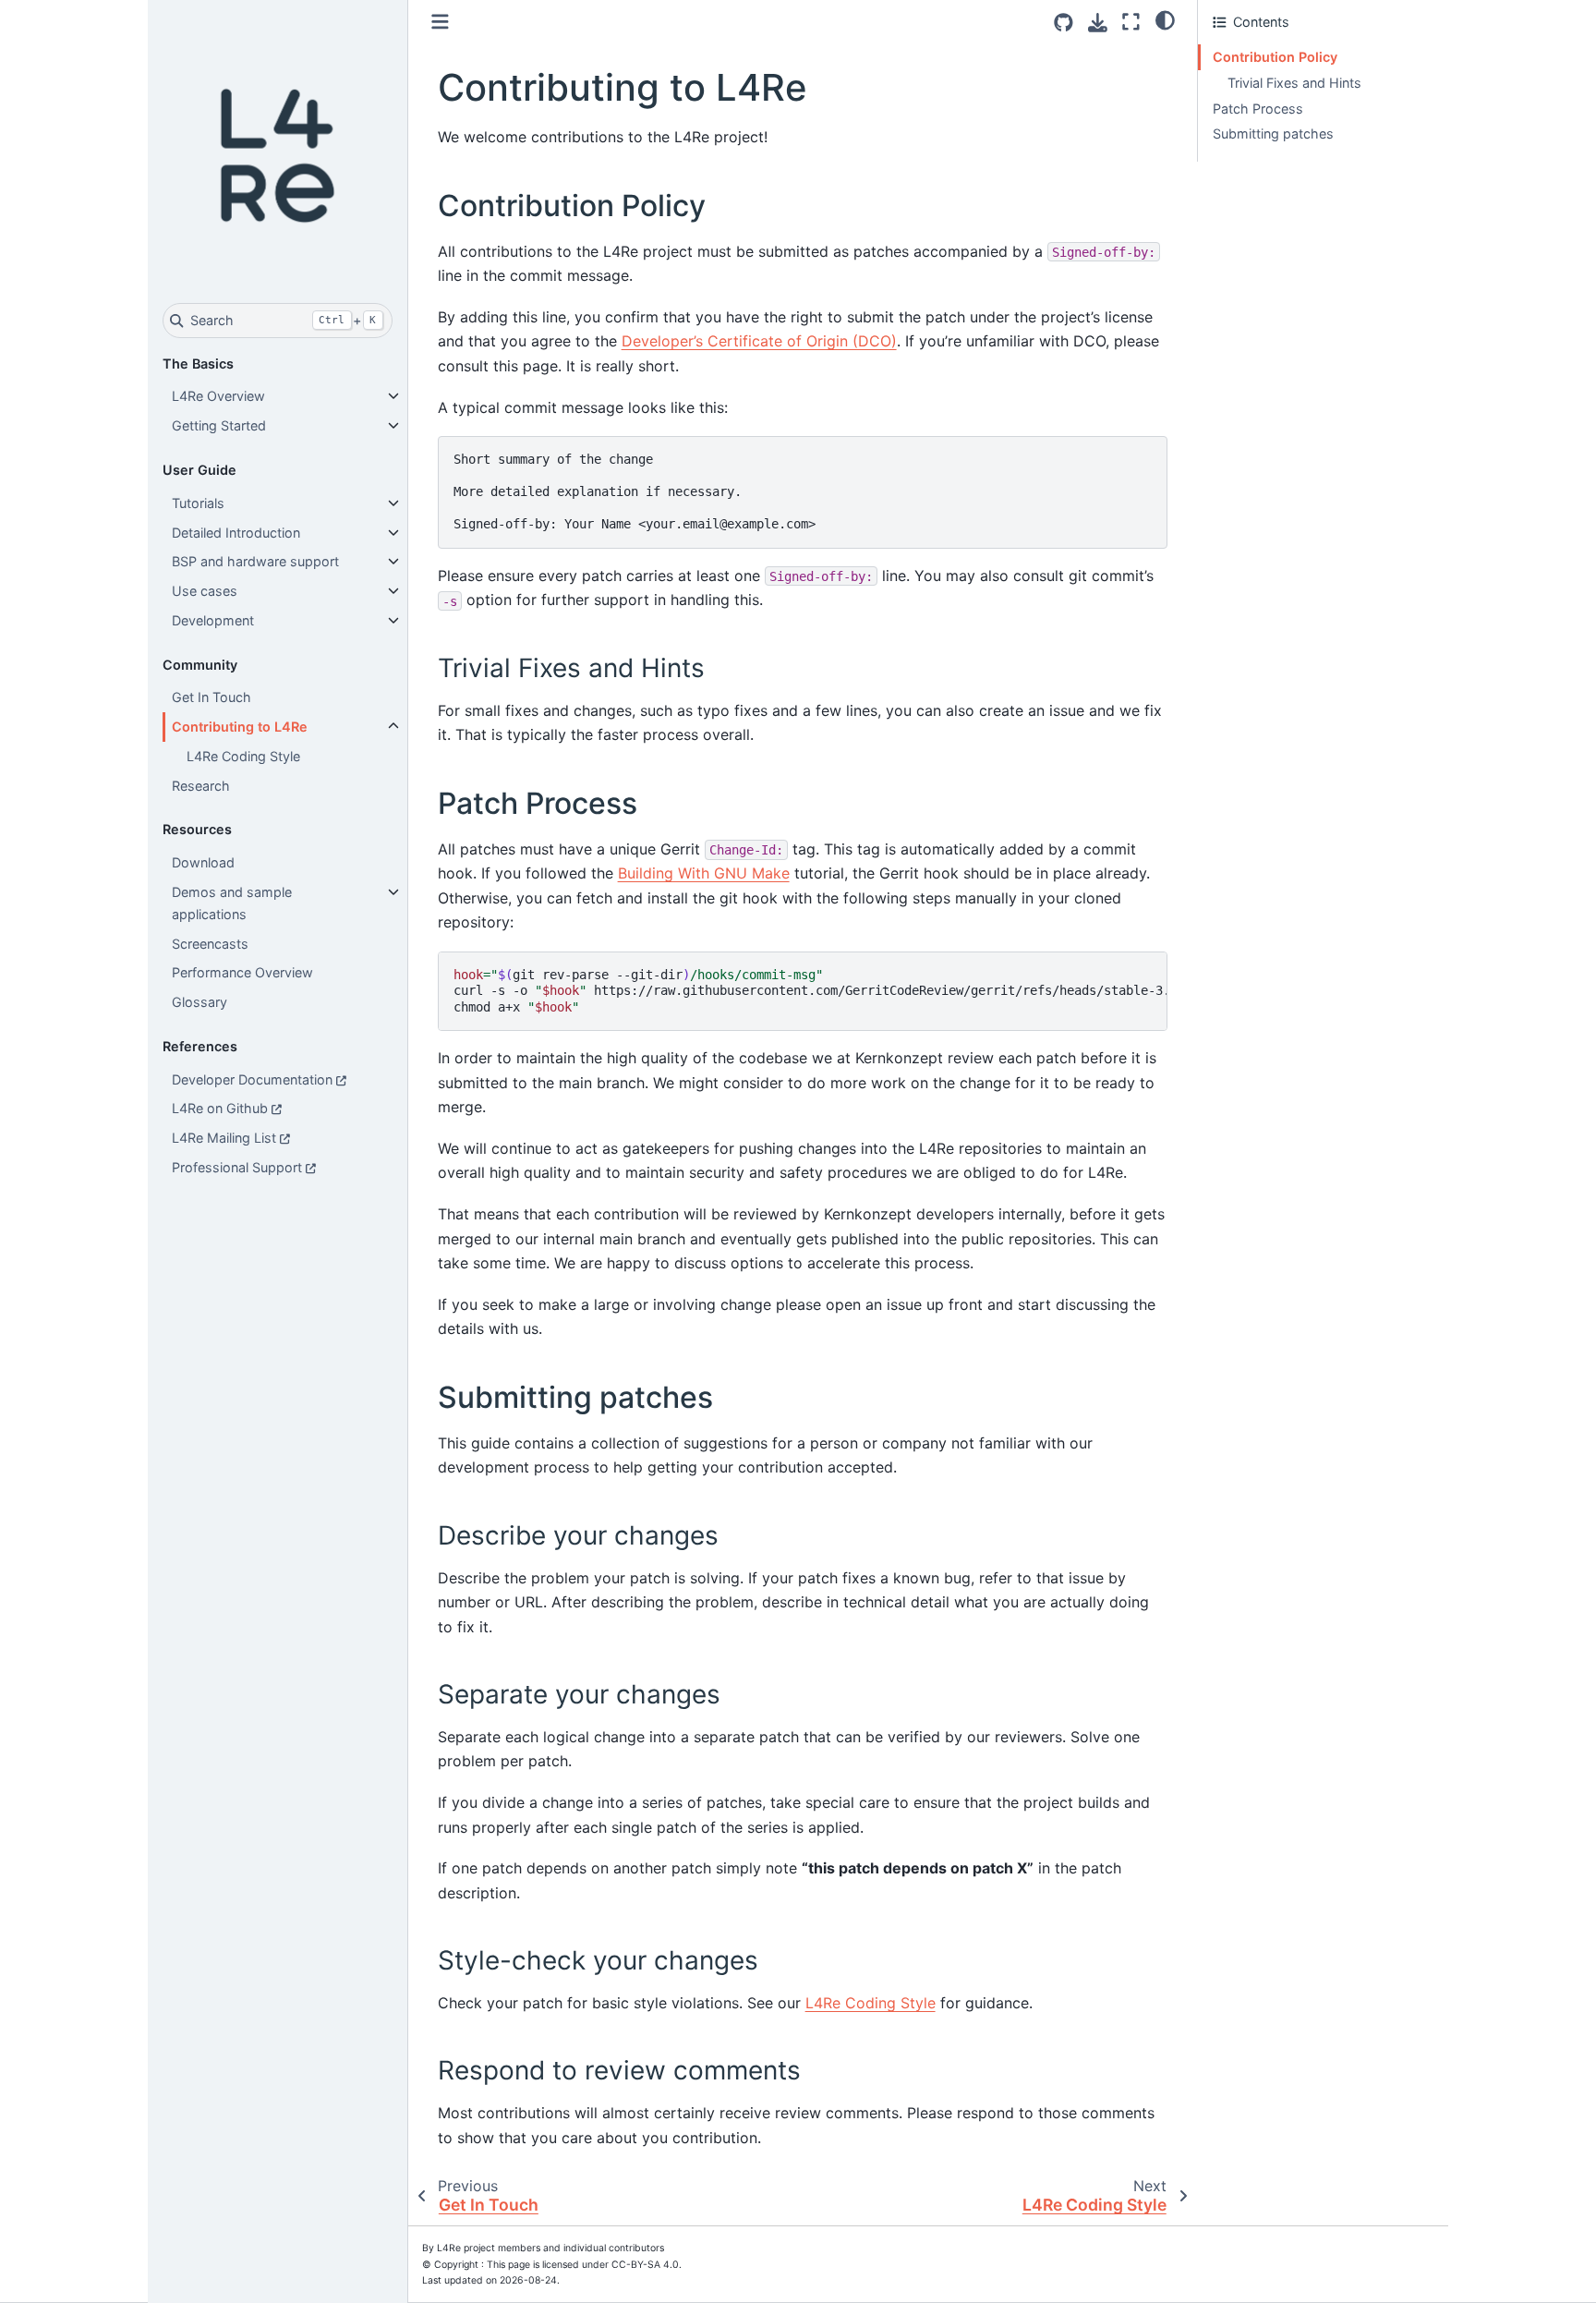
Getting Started (219, 425)
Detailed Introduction (236, 533)
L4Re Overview (218, 396)
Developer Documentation (252, 1079)
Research (201, 786)
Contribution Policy (1275, 57)
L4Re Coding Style (243, 756)
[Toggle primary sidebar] (440, 22)
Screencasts (210, 944)
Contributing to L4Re (240, 727)
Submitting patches (1273, 133)
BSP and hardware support (255, 561)
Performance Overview (242, 972)
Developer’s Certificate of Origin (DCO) (759, 341)
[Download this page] (1098, 23)
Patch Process (1258, 109)
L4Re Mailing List (224, 1138)
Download (203, 862)
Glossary (199, 1002)
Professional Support (237, 1167)
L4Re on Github (220, 1108)
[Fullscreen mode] (1131, 22)
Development (213, 620)
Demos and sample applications (232, 903)
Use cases (205, 591)
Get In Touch (212, 697)
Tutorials (198, 503)
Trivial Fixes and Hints (1294, 83)
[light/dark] (1165, 19)
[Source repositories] (1064, 23)
